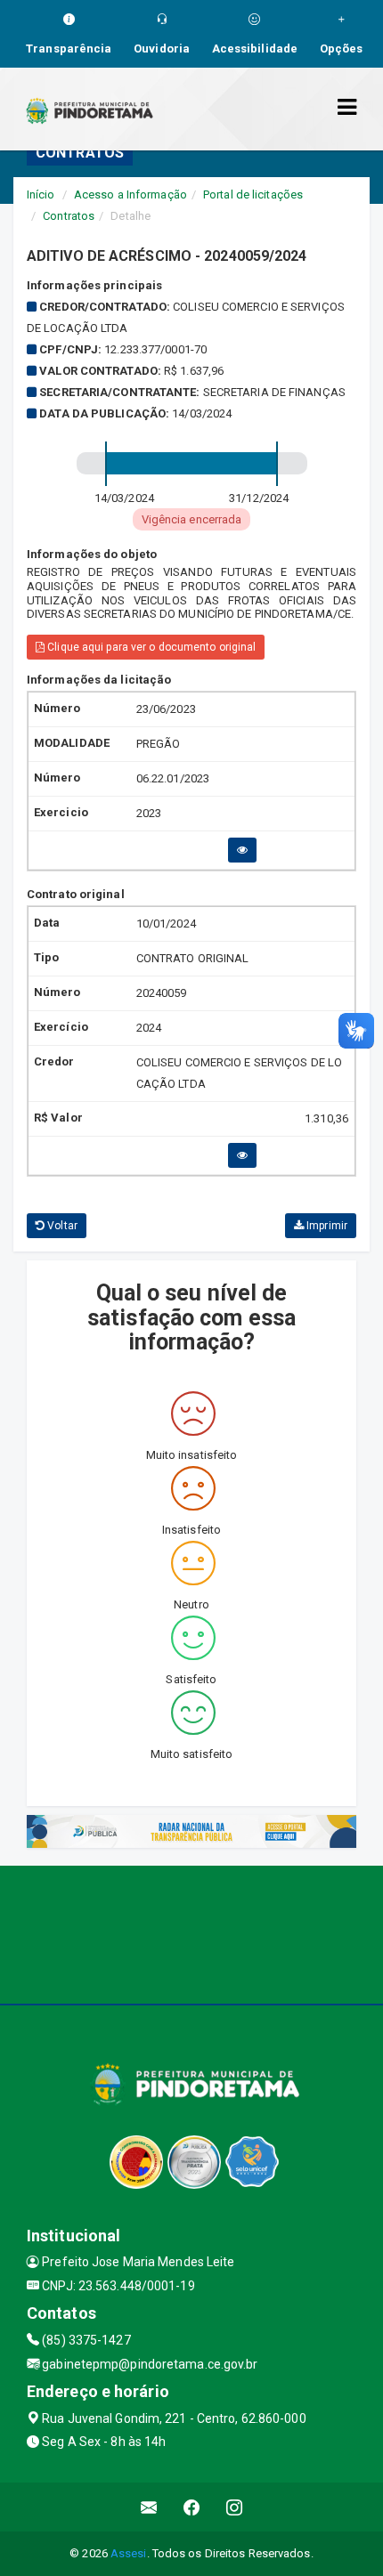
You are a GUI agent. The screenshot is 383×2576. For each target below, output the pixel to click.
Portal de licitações (253, 194)
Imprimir (326, 1226)
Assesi (129, 2553)
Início (41, 194)
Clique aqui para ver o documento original (150, 647)
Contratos (69, 216)
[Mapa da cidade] (191, 1932)
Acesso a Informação (130, 194)
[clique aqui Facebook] (192, 2507)
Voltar (61, 1226)
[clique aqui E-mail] (149, 2507)
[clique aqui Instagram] (235, 2507)
